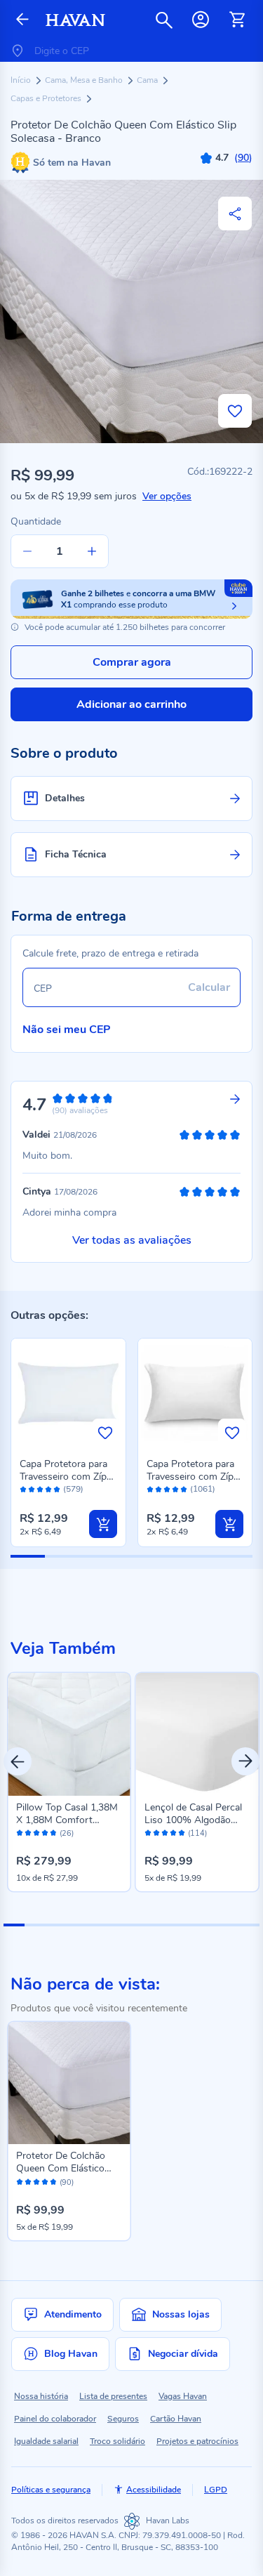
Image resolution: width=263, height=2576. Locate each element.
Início (22, 80)
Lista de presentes (113, 2396)
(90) (67, 2183)
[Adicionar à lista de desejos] (235, 411)
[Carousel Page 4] (78, 1925)
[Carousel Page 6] (121, 1925)
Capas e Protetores (47, 98)
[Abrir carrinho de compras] (237, 20)
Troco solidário (117, 2441)
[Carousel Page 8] (163, 1925)
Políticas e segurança (51, 2490)
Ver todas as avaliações (132, 1240)
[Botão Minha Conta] (201, 20)
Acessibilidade (154, 2490)
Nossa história (41, 2396)
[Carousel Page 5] (100, 1925)
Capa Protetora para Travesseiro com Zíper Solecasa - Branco (67, 1477)
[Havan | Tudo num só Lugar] (75, 20)
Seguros (123, 2419)
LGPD (216, 2490)
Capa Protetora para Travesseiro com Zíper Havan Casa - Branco (194, 1477)
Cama (148, 80)
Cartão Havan (176, 2419)
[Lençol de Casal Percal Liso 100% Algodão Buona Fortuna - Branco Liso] (197, 1734)
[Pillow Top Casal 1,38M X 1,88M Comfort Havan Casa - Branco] (69, 1734)
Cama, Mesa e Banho (85, 80)
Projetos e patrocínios (197, 2441)
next (245, 1761)
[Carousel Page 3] (57, 1925)
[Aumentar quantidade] (92, 551)
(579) (73, 1489)
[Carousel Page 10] (206, 1925)
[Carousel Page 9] (184, 1925)
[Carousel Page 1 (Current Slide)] (14, 1925)
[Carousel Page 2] (35, 1925)
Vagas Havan (183, 2396)
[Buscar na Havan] (164, 20)
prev (18, 1761)
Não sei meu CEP (67, 1030)
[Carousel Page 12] (249, 1925)
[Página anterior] (22, 20)
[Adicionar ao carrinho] (103, 1524)
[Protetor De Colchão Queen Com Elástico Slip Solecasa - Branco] (69, 2083)
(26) (67, 1834)
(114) (197, 1834)
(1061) (203, 1489)
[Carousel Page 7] (142, 1925)
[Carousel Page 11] (227, 1925)
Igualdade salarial (46, 2441)
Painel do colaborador (55, 2419)
